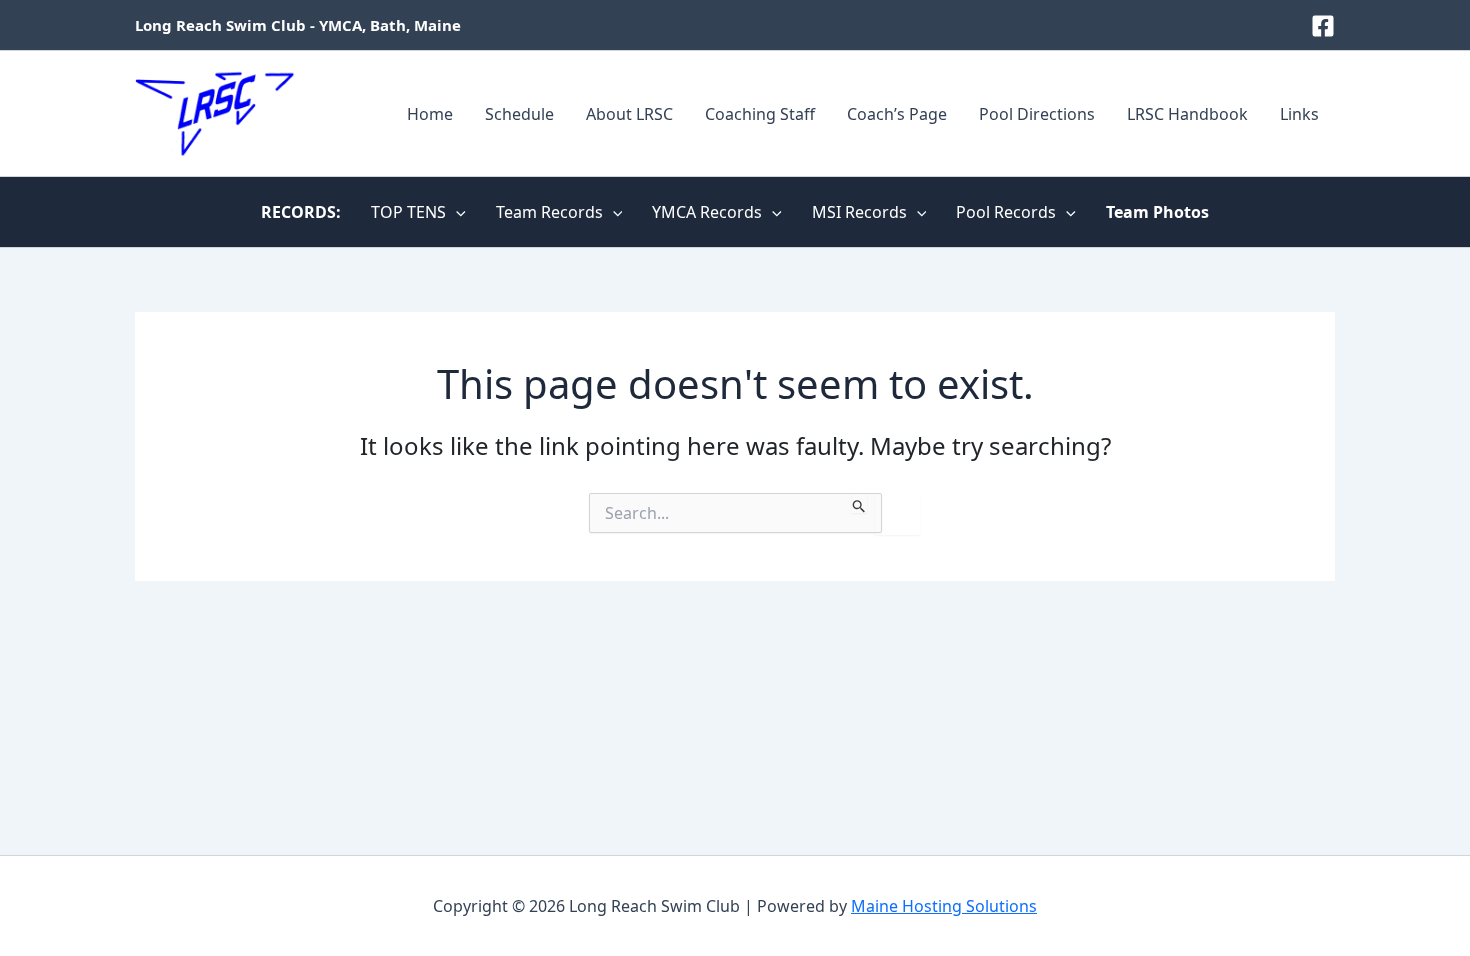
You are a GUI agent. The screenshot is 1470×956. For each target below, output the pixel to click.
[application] (456, 212)
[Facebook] (1323, 26)
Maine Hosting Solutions (944, 906)
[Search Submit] (859, 503)
